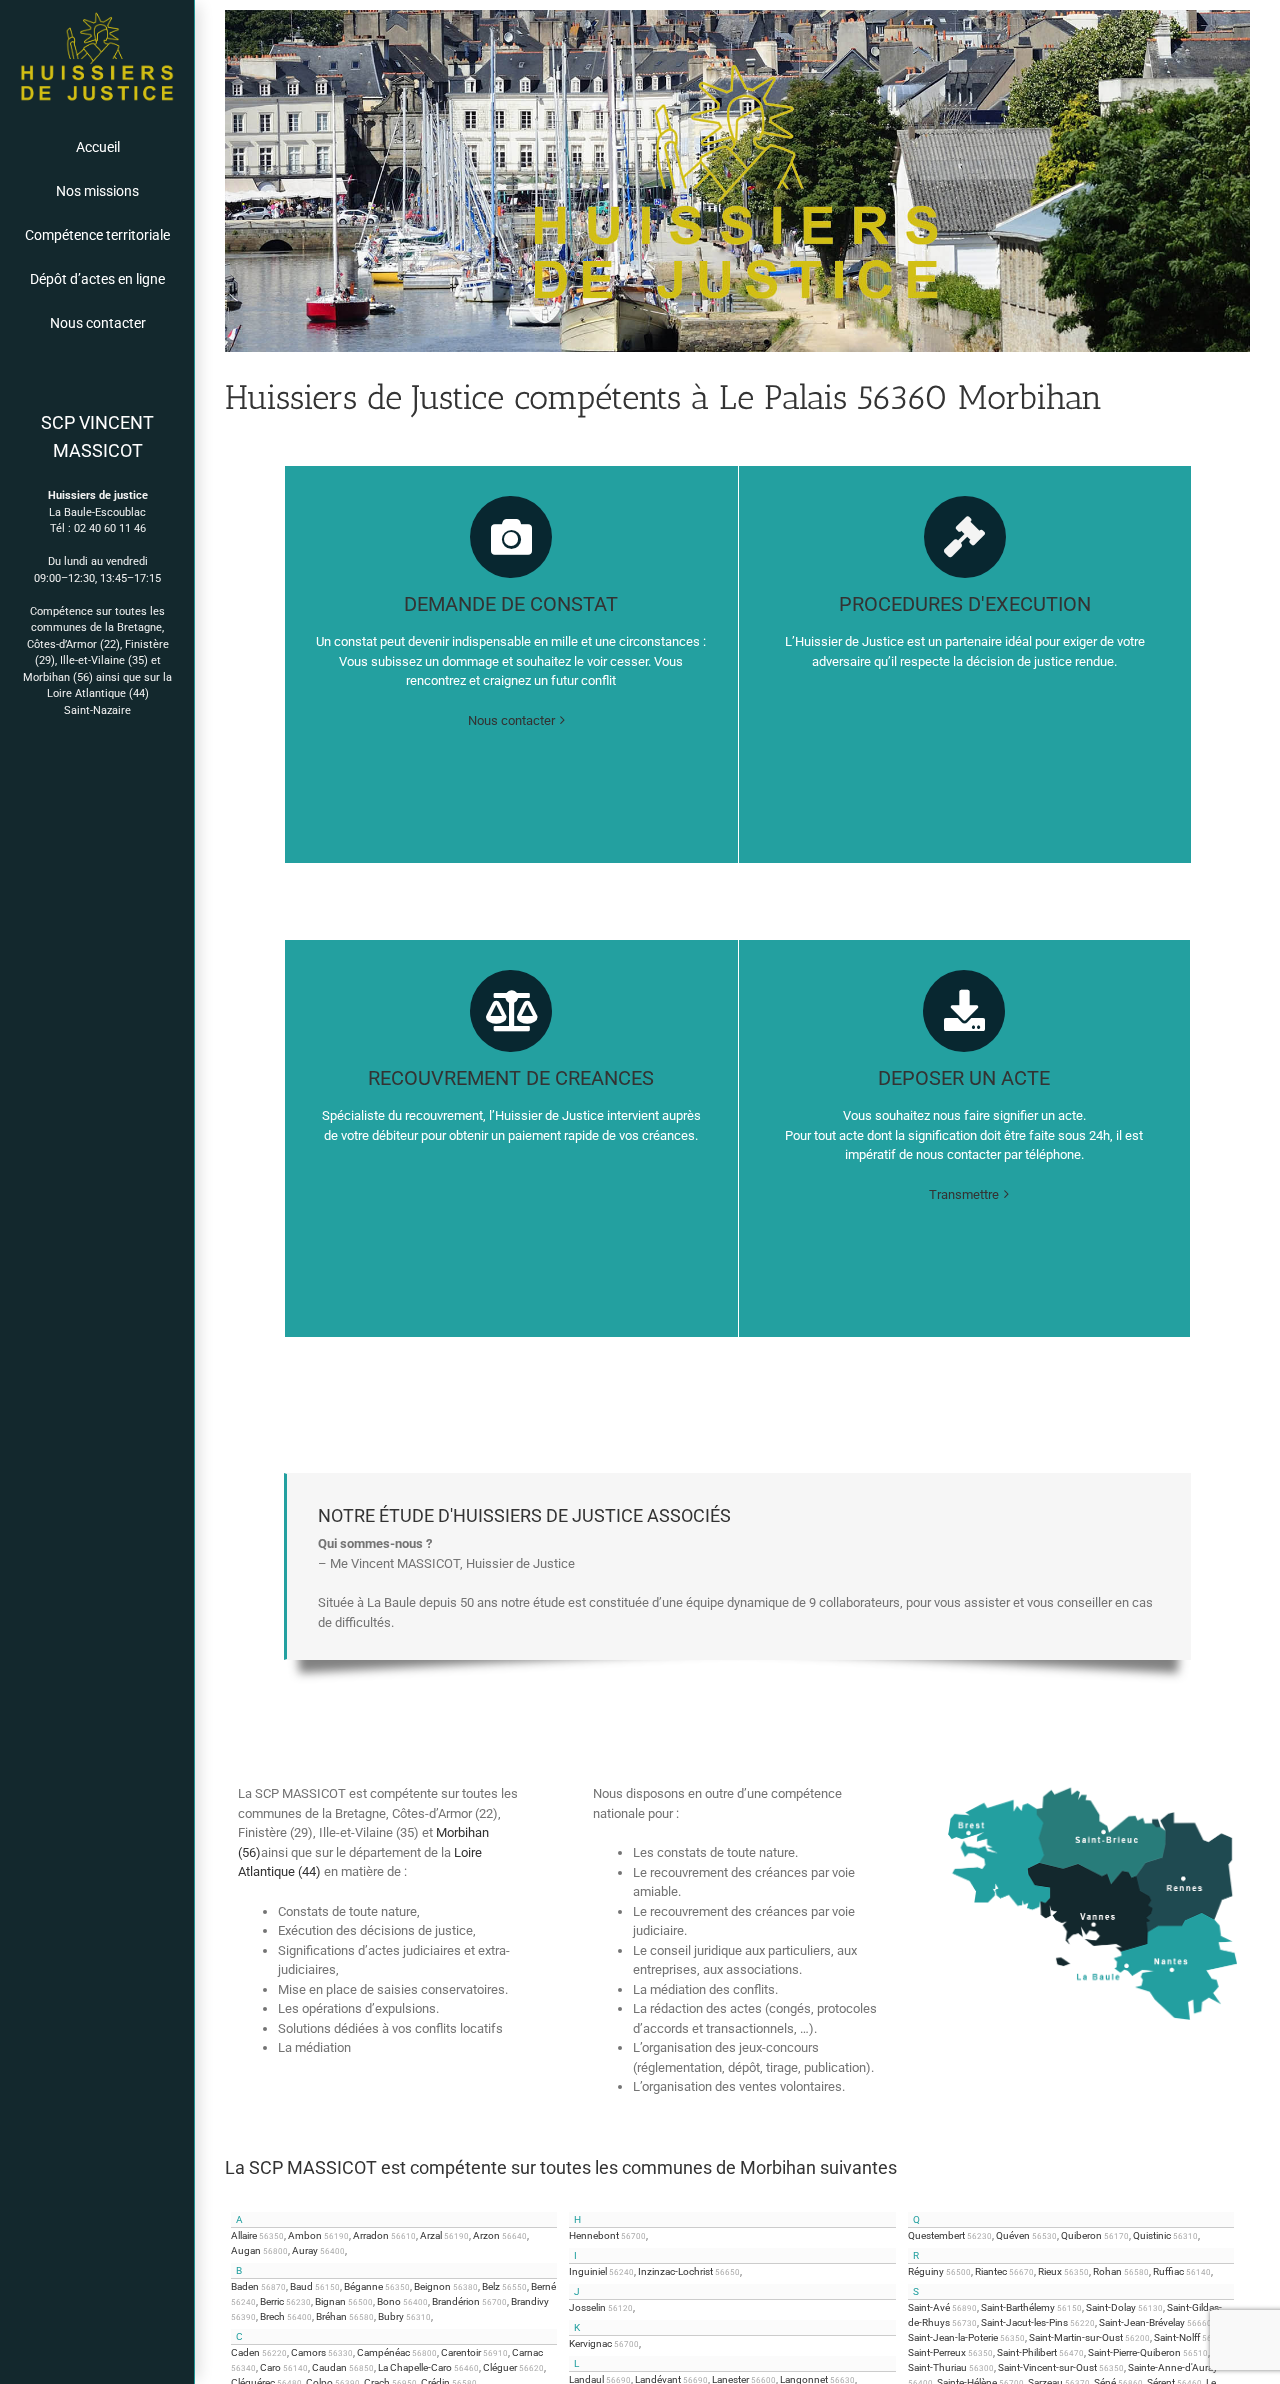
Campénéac (383, 2352)
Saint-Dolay (1111, 2307)
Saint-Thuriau (937, 2367)
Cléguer (500, 2367)
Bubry (391, 2316)
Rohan (1107, 2271)
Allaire (244, 2235)
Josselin (587, 2307)
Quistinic (1152, 2235)
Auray (305, 2250)
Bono (389, 2301)
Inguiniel (588, 2271)
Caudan (329, 2367)
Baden (245, 2286)
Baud (301, 2286)
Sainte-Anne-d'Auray (1173, 2367)
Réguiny (926, 2271)
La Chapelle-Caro (415, 2367)
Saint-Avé (929, 2307)
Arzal (431, 2235)
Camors (308, 2352)
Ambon (305, 2235)
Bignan (330, 2301)
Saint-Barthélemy (1018, 2307)
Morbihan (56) (58, 677)
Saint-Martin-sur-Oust (1076, 2337)
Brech (272, 2316)
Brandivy (530, 2301)
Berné (543, 2286)
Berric (272, 2301)
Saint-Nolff (1177, 2337)
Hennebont (594, 2235)
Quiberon (1081, 2235)
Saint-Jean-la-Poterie (953, 2337)
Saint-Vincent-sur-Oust (1047, 2367)
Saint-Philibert (1027, 2352)
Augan (246, 2250)
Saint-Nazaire (97, 710)
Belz (491, 2286)
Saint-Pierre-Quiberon (1134, 2352)
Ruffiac (1168, 2271)
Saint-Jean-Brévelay (1142, 2322)
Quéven (1013, 2235)
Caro (270, 2367)
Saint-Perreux (937, 2352)
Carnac (527, 2352)
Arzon (486, 2235)
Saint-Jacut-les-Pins (1024, 2322)
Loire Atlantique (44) (98, 693)
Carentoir (461, 2352)
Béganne (363, 2286)
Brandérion (456, 2301)
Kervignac (590, 2343)
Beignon (432, 2286)
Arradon (371, 2235)
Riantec (991, 2271)
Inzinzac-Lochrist (675, 2271)
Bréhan (331, 2316)
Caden (245, 2352)
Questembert (936, 2235)
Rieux (1050, 2271)
